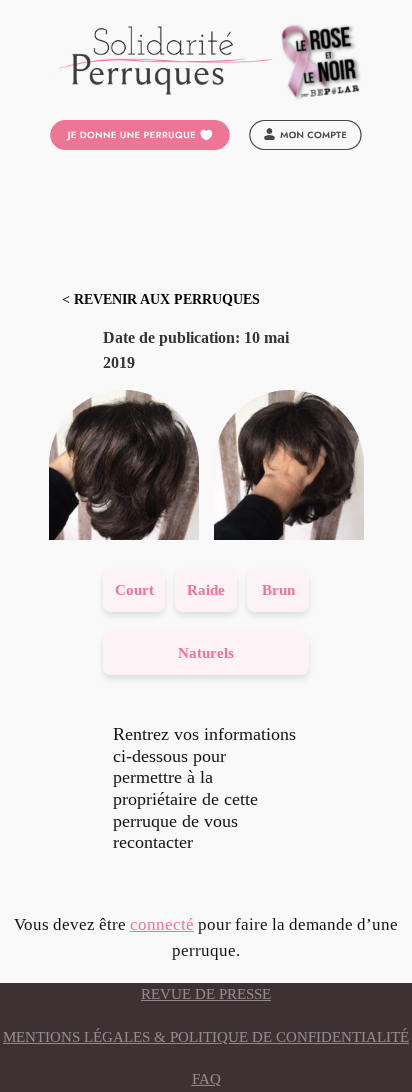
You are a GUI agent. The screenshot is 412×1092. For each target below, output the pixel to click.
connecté (162, 924)
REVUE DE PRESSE (206, 994)
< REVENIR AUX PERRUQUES (161, 299)
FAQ (206, 1079)
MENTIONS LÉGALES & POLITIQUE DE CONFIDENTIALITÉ (206, 1037)
